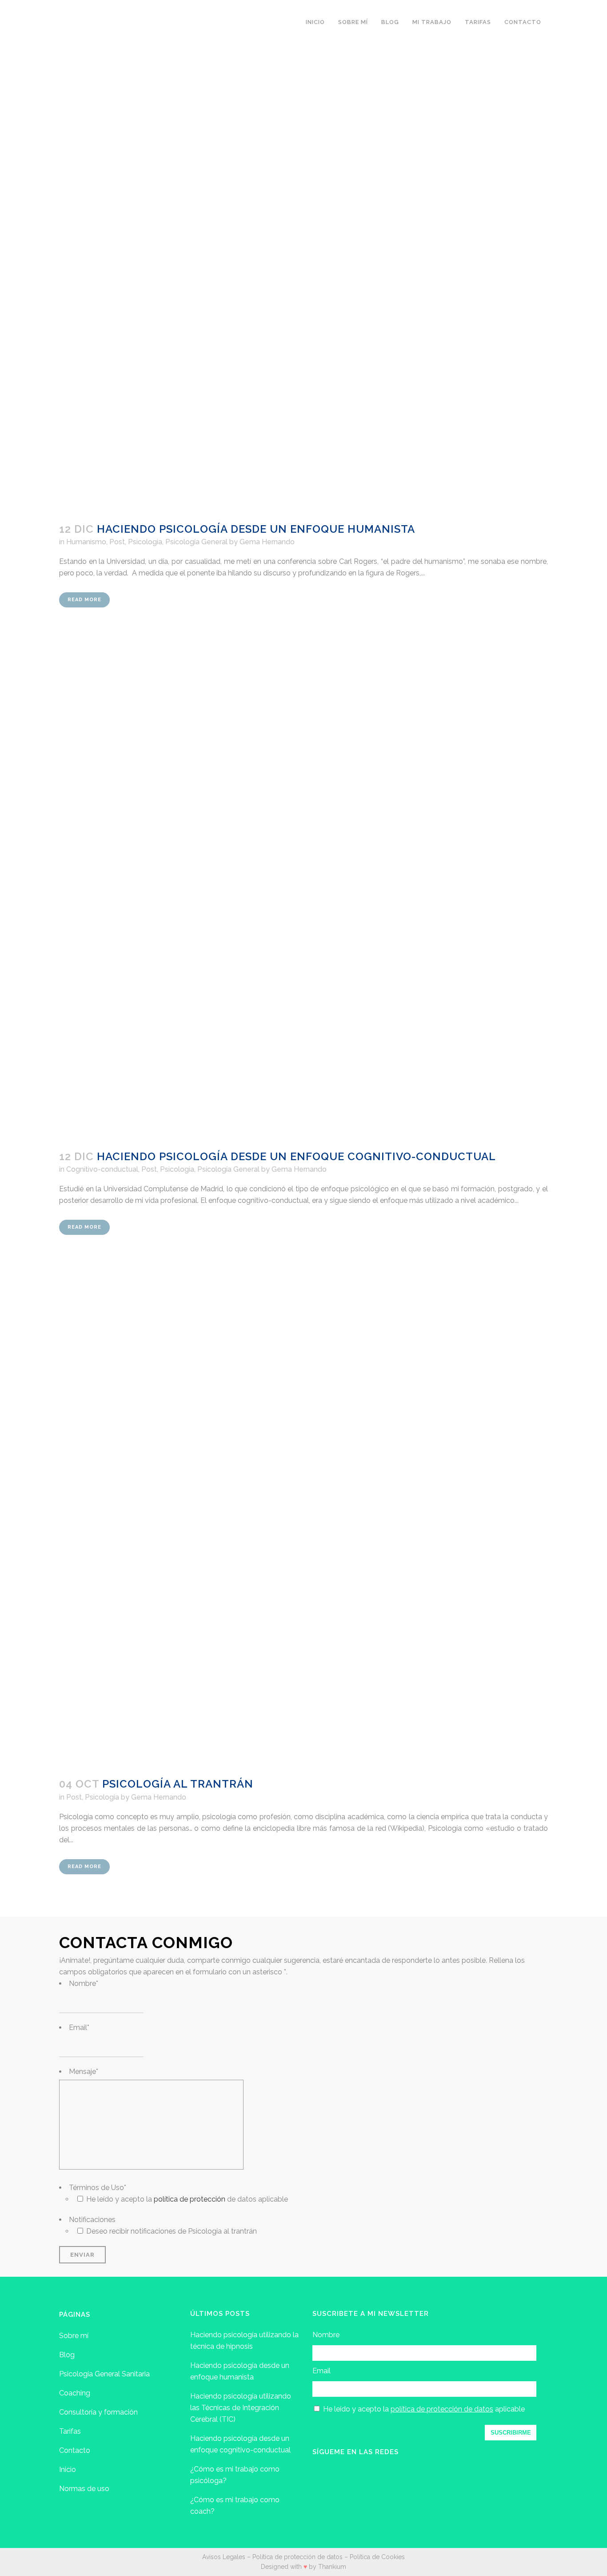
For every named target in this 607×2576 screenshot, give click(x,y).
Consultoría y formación (98, 2412)
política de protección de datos (442, 2409)
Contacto (75, 2450)
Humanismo (86, 542)
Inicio (68, 2470)
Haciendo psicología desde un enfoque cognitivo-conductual (296, 1156)
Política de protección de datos (298, 2557)
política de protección (190, 2199)
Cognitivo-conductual (102, 1169)
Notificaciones (92, 2220)
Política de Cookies (377, 2557)
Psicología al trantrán (178, 1784)
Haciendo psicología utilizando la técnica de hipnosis (244, 2341)
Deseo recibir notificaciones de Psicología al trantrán (172, 2231)
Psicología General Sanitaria (104, 2374)
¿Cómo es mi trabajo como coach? (235, 2506)
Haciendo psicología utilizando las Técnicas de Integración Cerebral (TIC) (241, 2408)
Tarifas (70, 2431)
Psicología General (196, 542)
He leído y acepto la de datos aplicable (187, 2199)
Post (117, 542)
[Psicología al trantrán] (303, 1522)
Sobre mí (74, 2336)
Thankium (332, 2567)
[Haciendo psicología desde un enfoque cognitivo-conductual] (303, 894)
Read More (84, 600)
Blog (67, 2355)
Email (79, 2027)
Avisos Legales (224, 2557)
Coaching (75, 2393)
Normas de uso (84, 2489)
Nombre (84, 1983)
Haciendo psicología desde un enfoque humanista (256, 529)
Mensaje (84, 2072)
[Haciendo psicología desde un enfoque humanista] (303, 267)
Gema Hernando (267, 542)
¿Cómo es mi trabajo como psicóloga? (235, 2475)
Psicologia (145, 542)
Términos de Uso (98, 2188)
